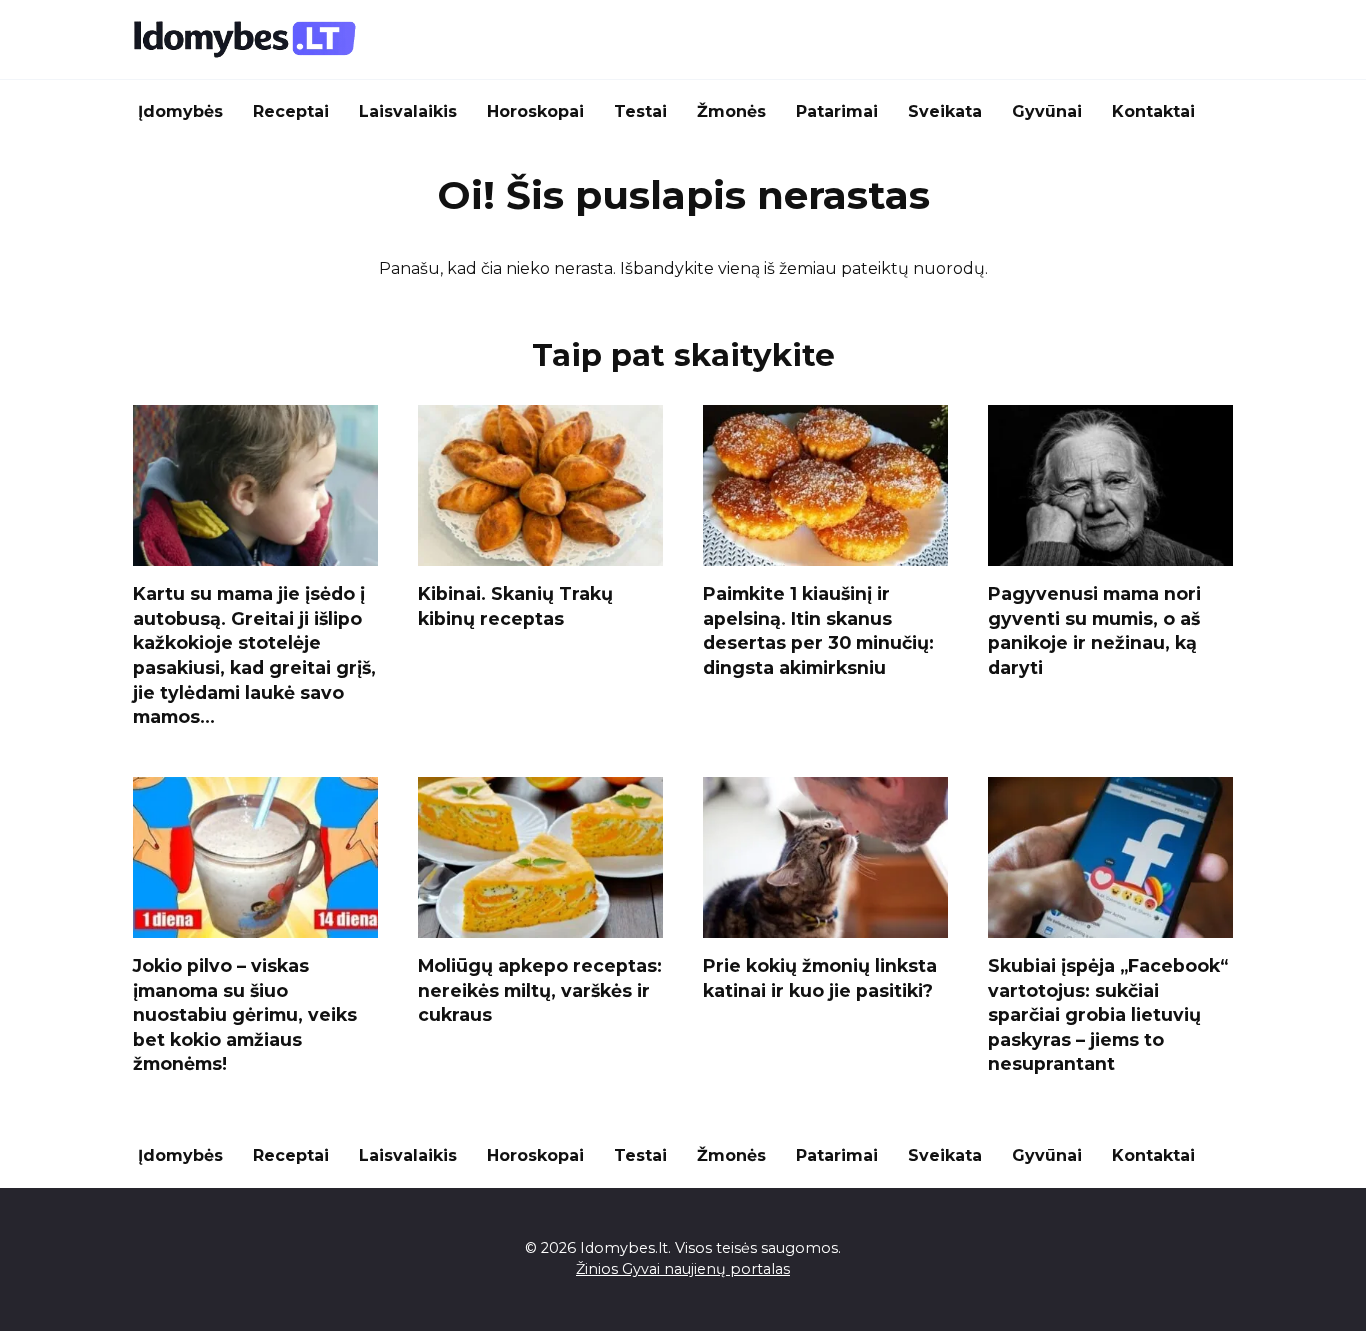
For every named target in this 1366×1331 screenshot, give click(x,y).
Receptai (291, 111)
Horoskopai (535, 111)
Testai (640, 111)
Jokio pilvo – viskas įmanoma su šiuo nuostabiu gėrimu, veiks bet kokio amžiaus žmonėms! (245, 1015)
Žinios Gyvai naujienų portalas (683, 1269)
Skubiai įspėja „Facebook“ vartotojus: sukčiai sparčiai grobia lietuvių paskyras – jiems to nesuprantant (1108, 1015)
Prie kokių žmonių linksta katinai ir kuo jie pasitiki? (820, 978)
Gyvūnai (1047, 111)
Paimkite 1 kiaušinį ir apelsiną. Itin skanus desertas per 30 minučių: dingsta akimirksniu (818, 630)
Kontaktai (1153, 111)
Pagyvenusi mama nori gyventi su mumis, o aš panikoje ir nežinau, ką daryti (1094, 630)
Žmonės (731, 111)
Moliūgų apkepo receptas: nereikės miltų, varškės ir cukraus (540, 990)
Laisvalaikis (408, 111)
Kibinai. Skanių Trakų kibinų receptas (515, 606)
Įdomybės (180, 111)
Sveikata (945, 111)
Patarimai (837, 111)
